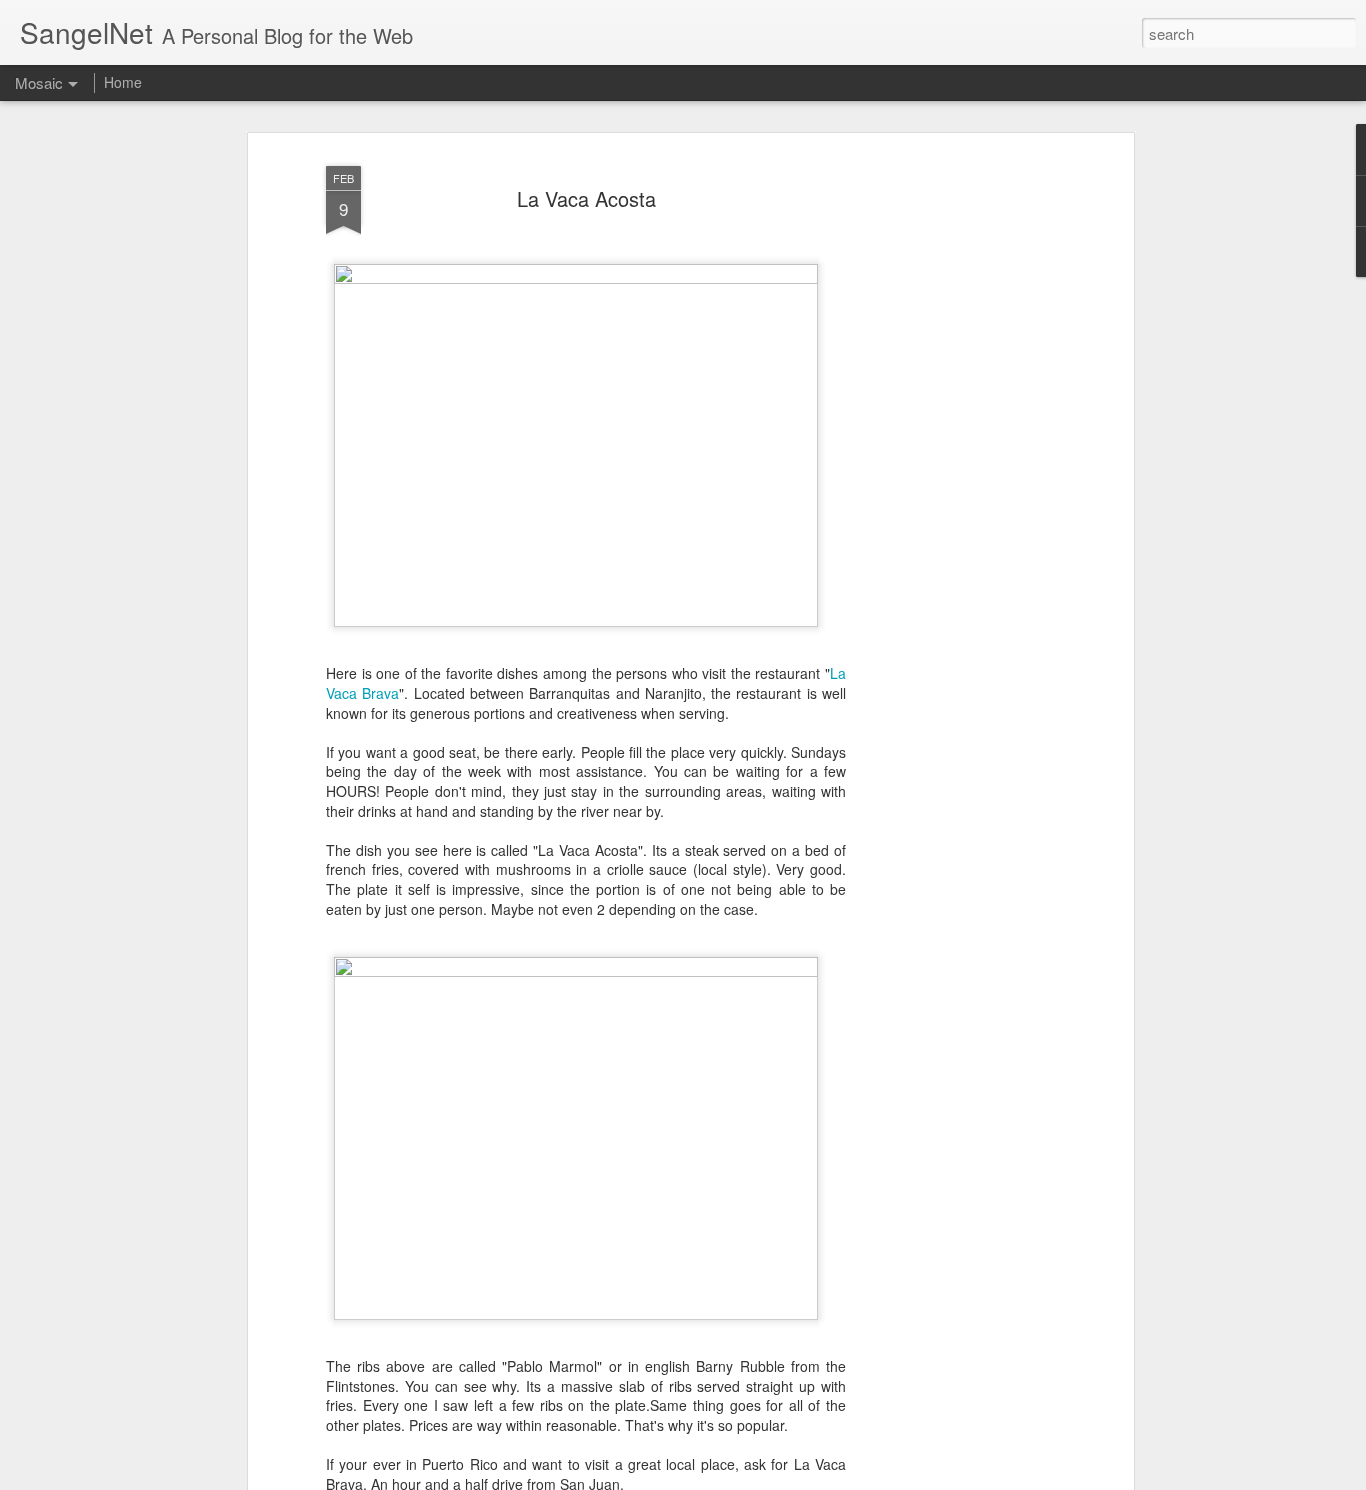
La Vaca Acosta (586, 198)
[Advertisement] (956, 471)
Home (123, 82)
